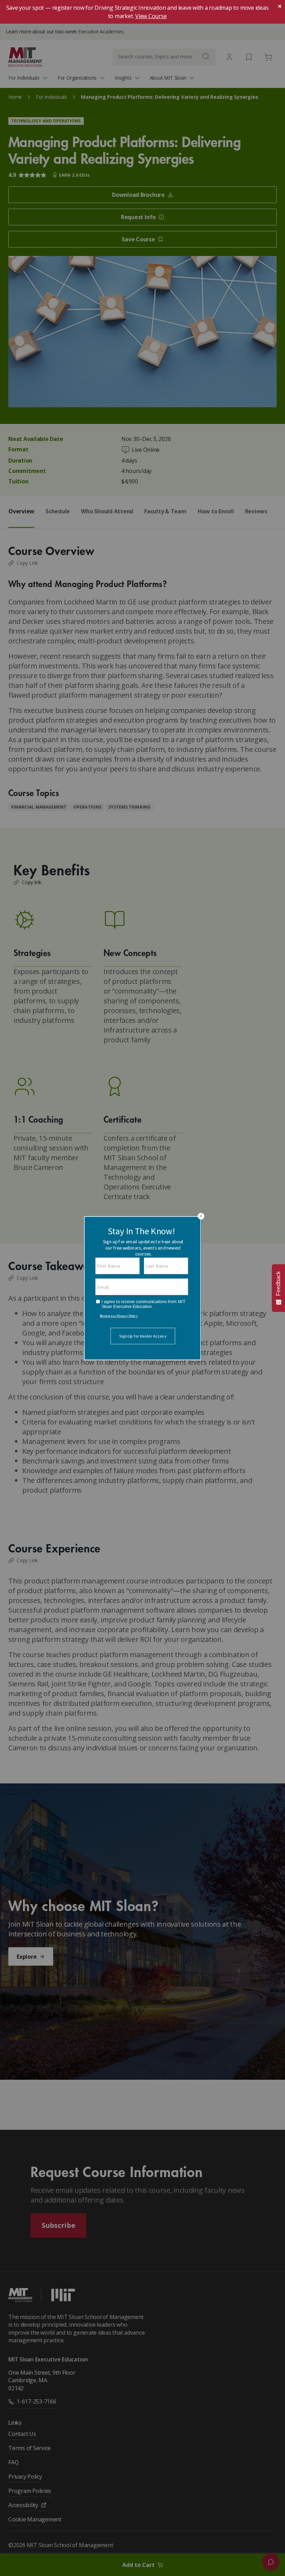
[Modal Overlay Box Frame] (142, 1288)
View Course (151, 16)
